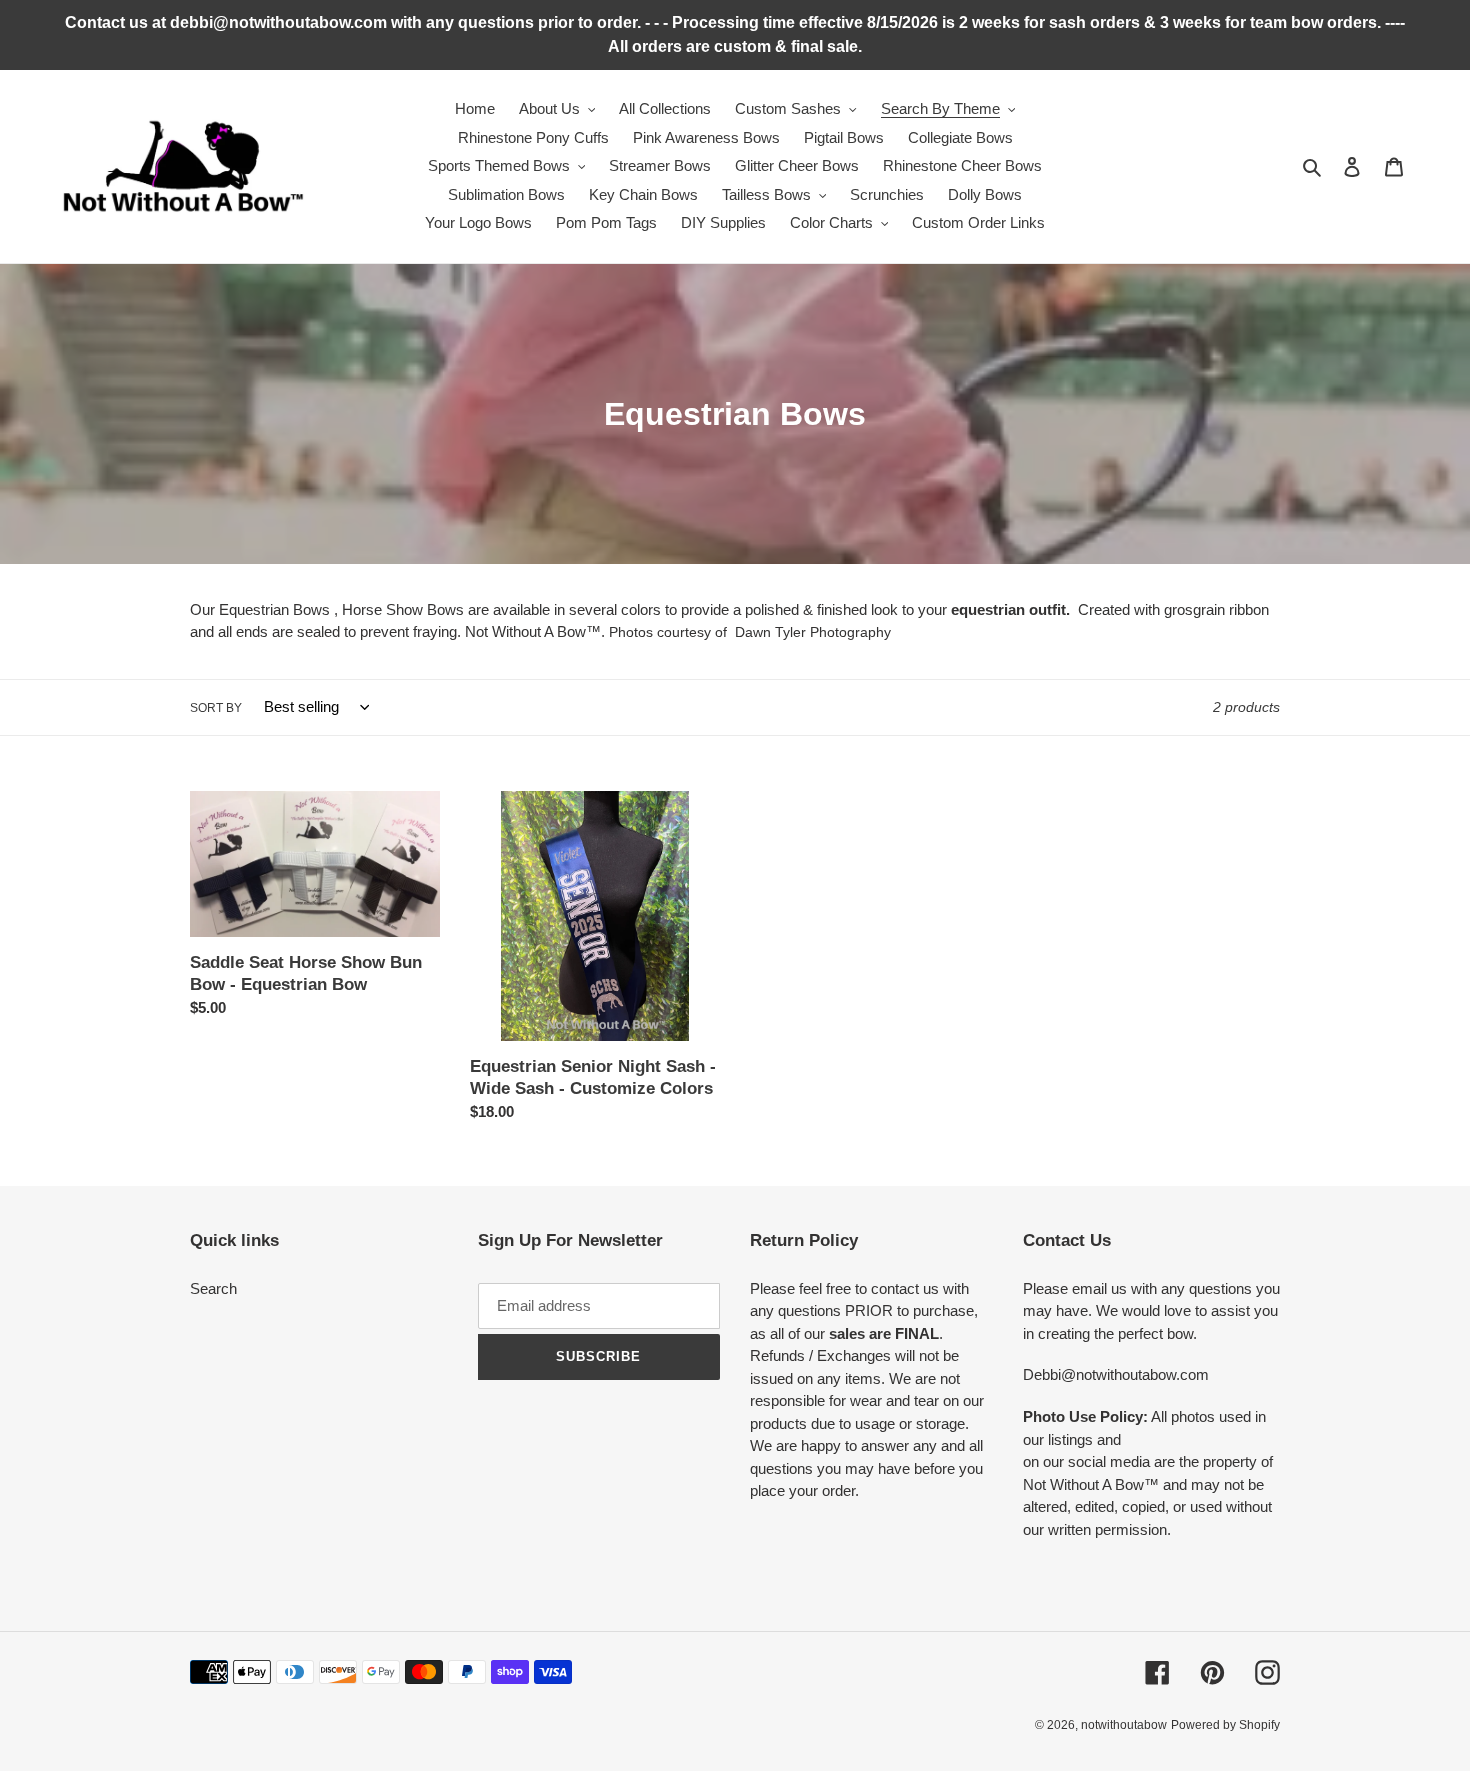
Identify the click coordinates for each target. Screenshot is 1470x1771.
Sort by (216, 708)
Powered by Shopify (1225, 1725)
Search (213, 1288)
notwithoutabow (1124, 1725)
